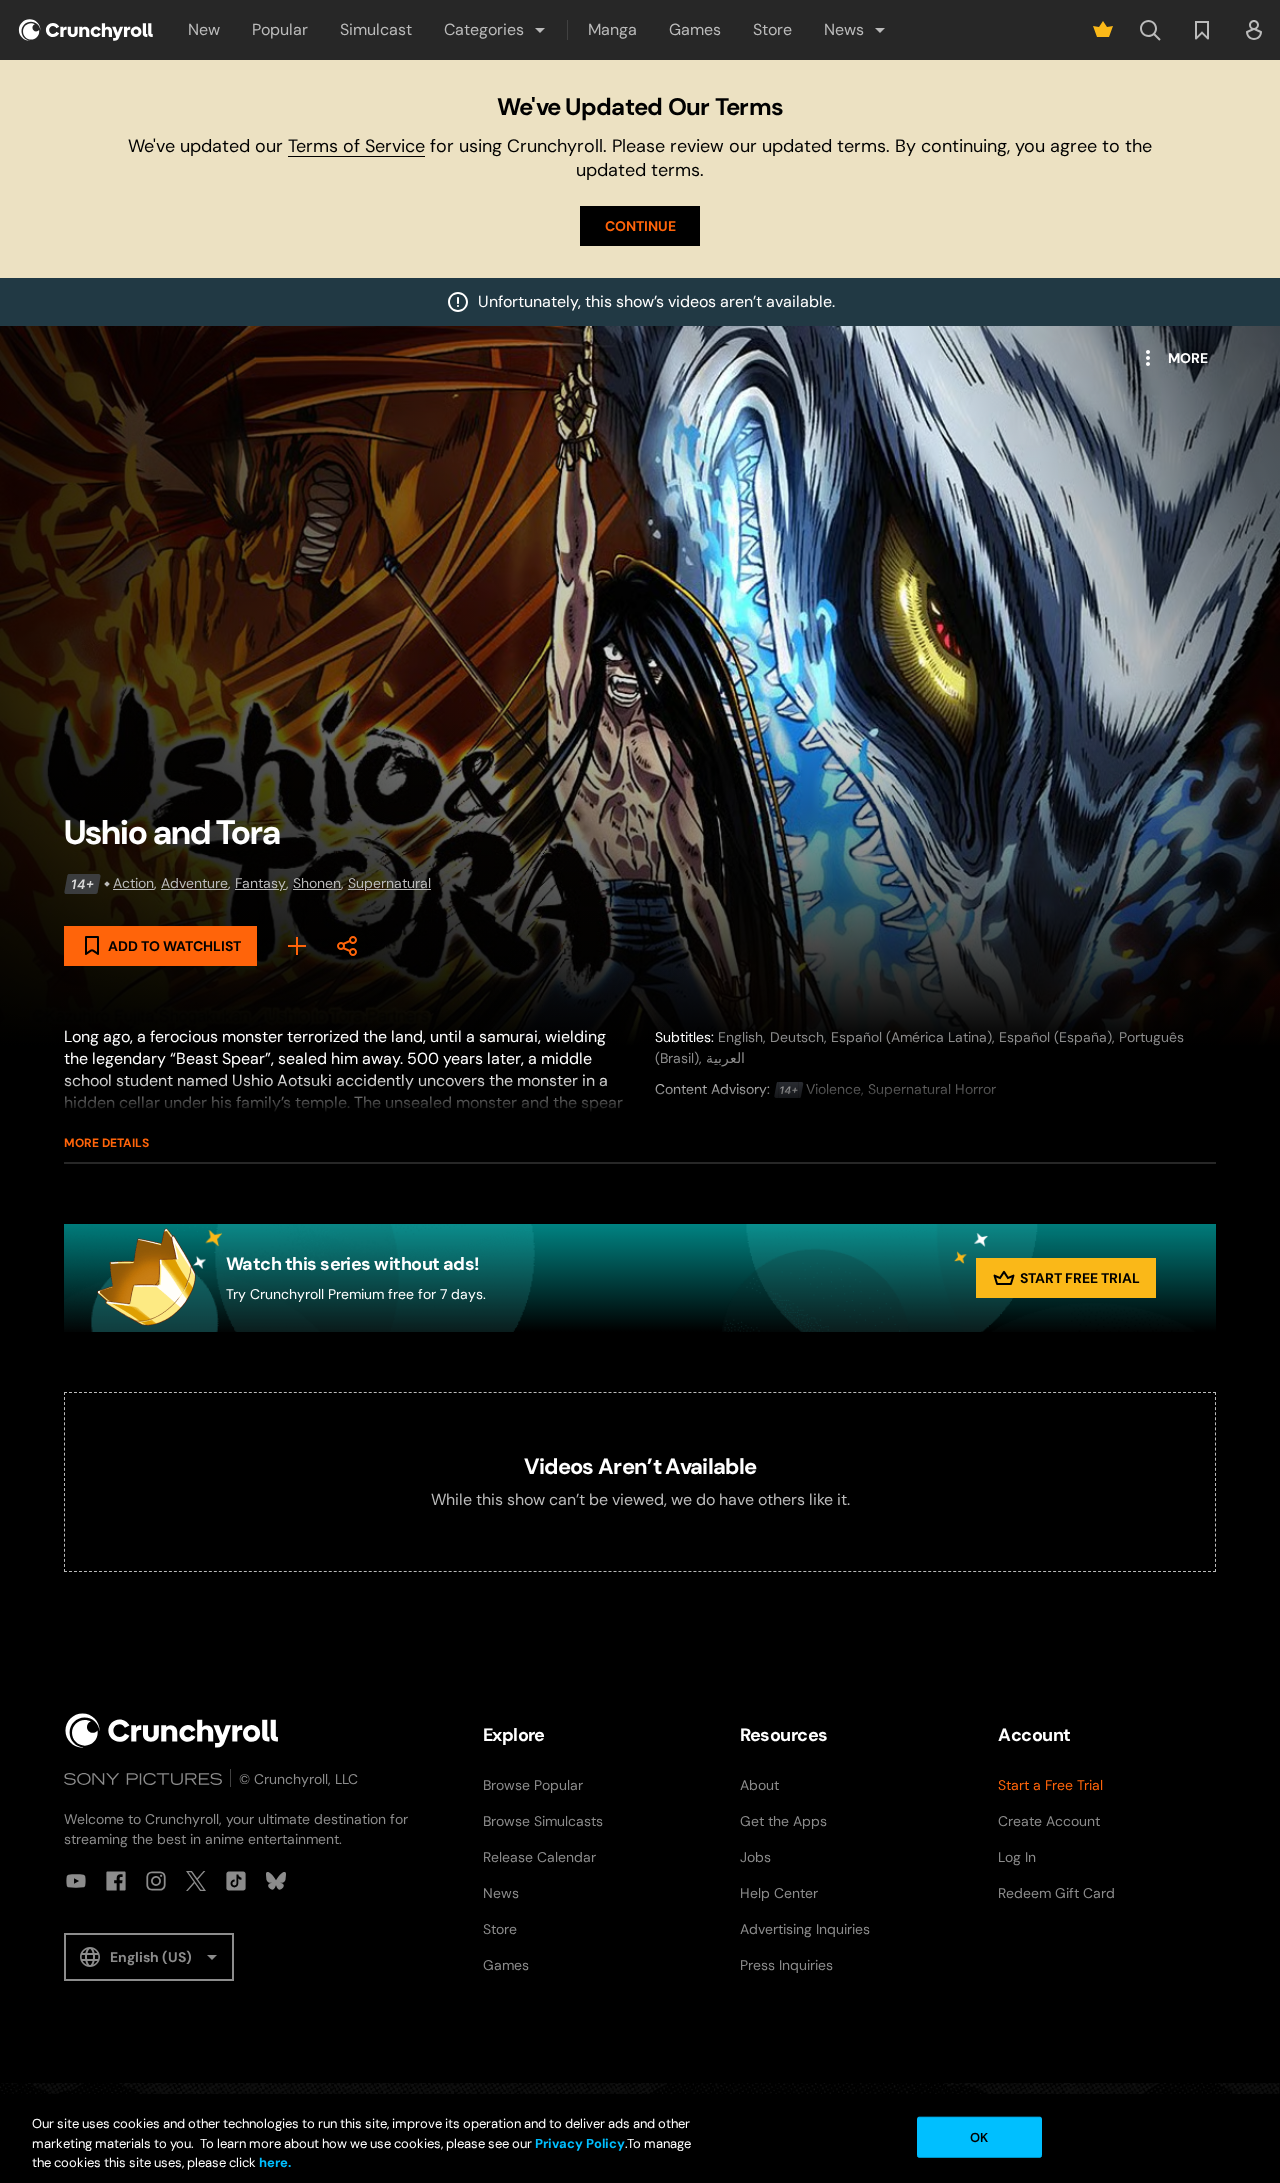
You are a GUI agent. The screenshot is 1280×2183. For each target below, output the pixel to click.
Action (133, 883)
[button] (496, 30)
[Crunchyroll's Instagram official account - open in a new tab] (156, 1881)
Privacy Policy (580, 2143)
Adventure (194, 883)
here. (273, 2162)
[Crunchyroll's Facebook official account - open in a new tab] (116, 1881)
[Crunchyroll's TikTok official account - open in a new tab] (236, 1881)
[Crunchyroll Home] (172, 1730)
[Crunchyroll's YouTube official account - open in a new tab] (76, 1881)
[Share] (347, 946)
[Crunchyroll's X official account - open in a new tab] (196, 1881)
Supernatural (389, 883)
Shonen (317, 883)
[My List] (297, 946)
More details (106, 1143)
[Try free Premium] (1103, 30)
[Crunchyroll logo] (86, 30)
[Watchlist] (1202, 30)
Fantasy (260, 883)
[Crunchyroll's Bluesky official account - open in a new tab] (276, 1881)
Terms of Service (356, 146)
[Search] (1150, 30)
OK (979, 2136)
